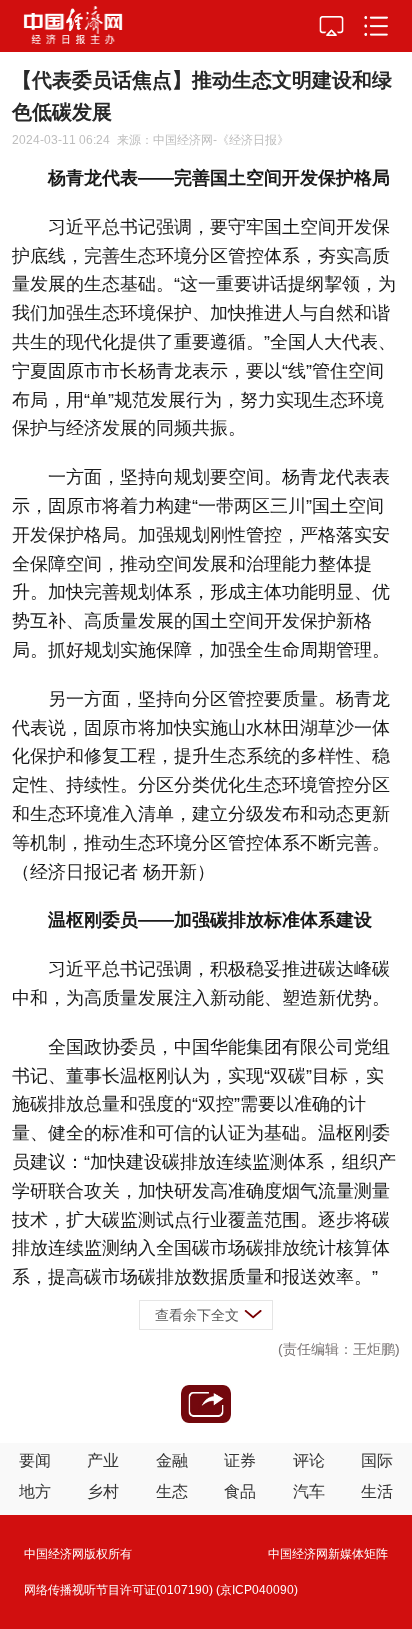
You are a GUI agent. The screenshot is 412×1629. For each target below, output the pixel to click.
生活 (377, 1491)
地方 (35, 1491)
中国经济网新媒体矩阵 (328, 1554)
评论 (309, 1460)
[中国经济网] (73, 26)
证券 (240, 1460)
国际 (377, 1460)
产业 (103, 1460)
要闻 (35, 1460)
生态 (172, 1491)
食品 (240, 1491)
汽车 (309, 1491)
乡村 (103, 1491)
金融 (172, 1460)
